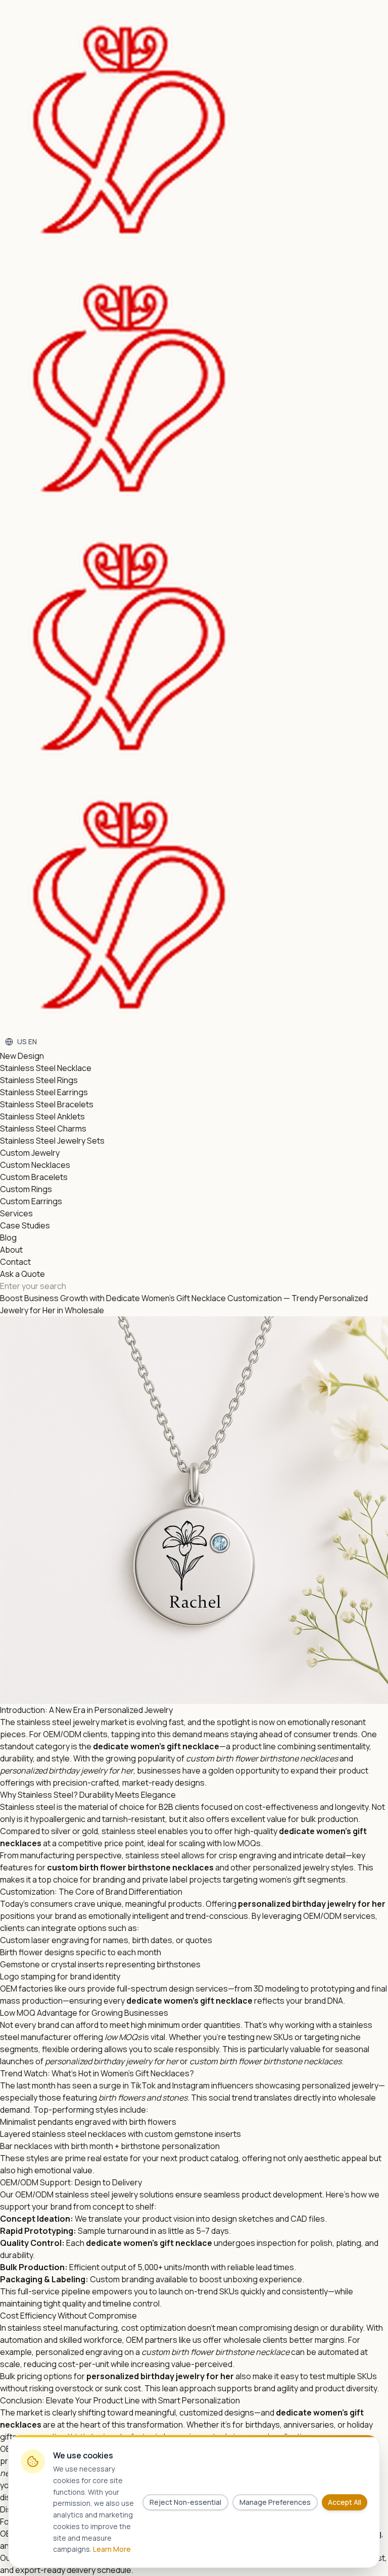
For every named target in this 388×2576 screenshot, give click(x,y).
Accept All (345, 2502)
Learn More (112, 2549)
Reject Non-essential (185, 2502)
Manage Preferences (275, 2502)
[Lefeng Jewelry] (194, 517)
